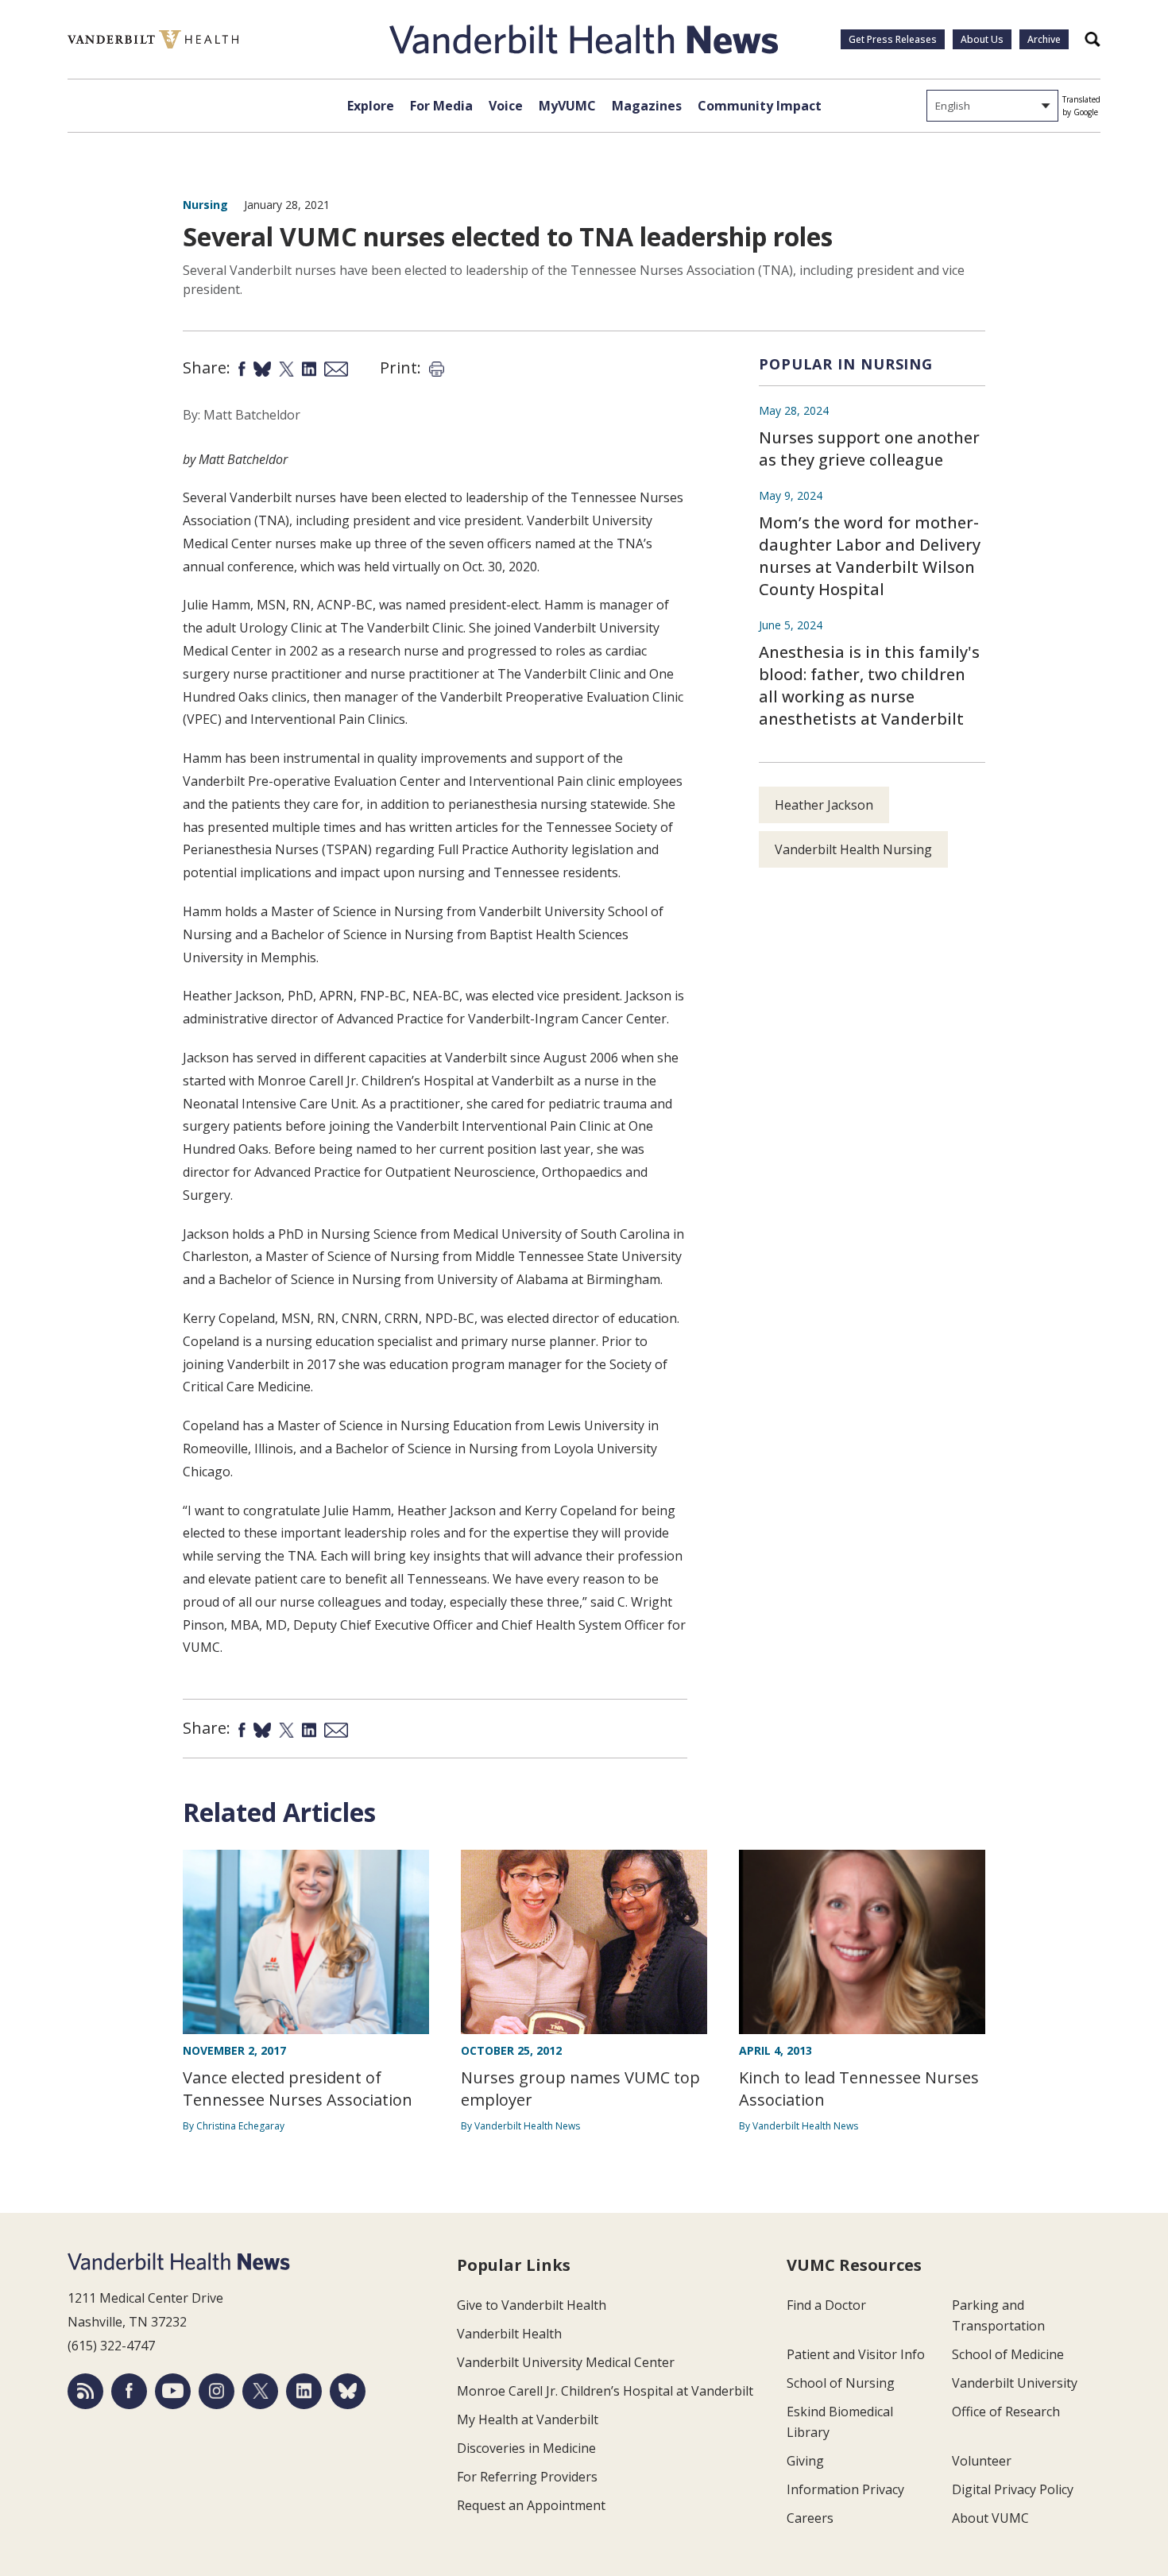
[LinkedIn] (304, 2391)
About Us (982, 39)
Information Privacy (845, 2489)
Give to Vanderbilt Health (532, 2305)
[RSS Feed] (85, 2391)
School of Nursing (841, 2383)
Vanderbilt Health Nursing (853, 849)
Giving (805, 2461)
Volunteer (982, 2461)
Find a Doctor (826, 2305)
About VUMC (990, 2518)
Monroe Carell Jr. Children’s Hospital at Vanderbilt (605, 2391)
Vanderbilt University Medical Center (566, 2362)
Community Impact (760, 106)
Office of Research (1006, 2412)
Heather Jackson (824, 805)
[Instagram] (217, 2391)
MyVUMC (567, 106)
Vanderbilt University (1015, 2383)
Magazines (647, 106)
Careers (810, 2518)
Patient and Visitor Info (856, 2354)
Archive (1044, 39)
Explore (371, 106)
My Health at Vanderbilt (528, 2419)
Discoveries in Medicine (526, 2448)
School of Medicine (1008, 2354)
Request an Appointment (531, 2505)
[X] (260, 2391)
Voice (506, 106)
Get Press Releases (893, 39)
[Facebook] (129, 2391)
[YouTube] (173, 2391)
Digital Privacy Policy (1013, 2489)
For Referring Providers (527, 2477)
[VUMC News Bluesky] (348, 2391)
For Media (441, 106)
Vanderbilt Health (509, 2334)
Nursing (205, 205)
